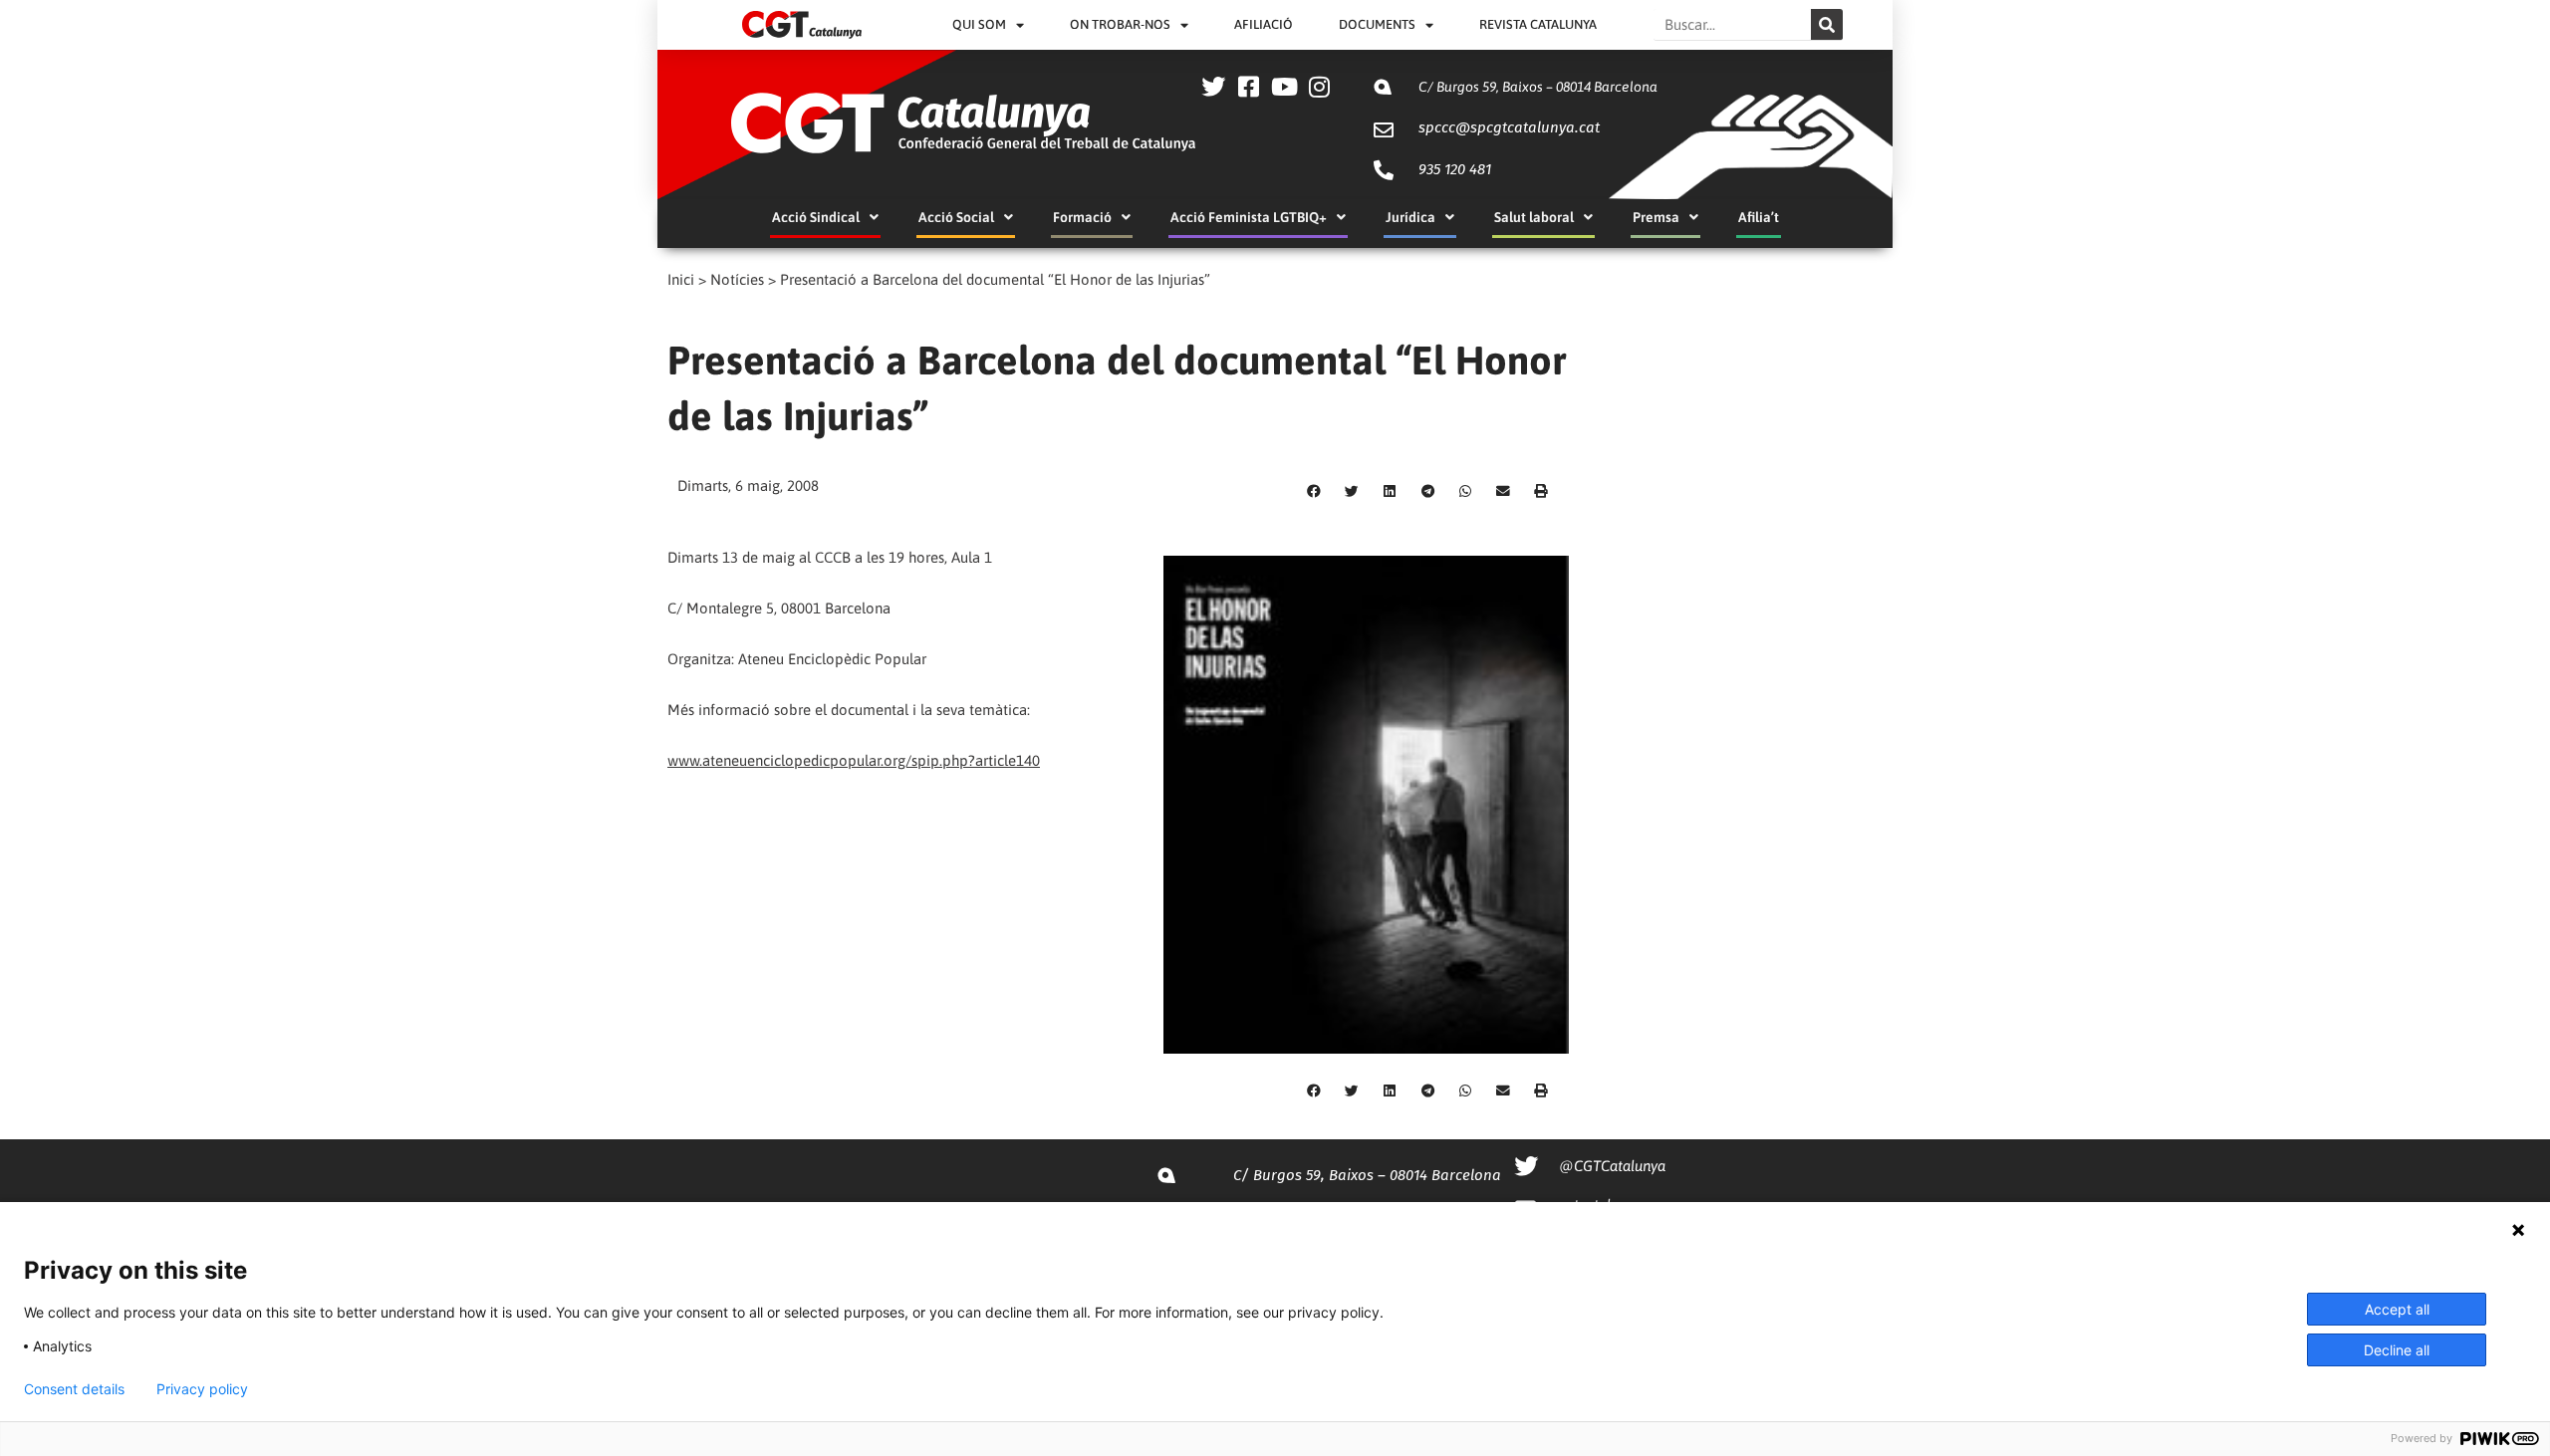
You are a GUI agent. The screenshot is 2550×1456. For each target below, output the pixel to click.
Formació (1082, 217)
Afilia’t (1759, 217)
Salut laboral (1534, 217)
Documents (1377, 24)
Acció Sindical (816, 217)
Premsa (1656, 217)
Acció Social (956, 217)
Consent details (74, 1389)
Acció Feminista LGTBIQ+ (1249, 217)
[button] (1314, 492)
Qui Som (979, 24)
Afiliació (1264, 24)
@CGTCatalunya (1612, 1166)
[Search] (1827, 24)
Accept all (2397, 1309)
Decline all (2397, 1350)
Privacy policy (202, 1389)
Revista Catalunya (1538, 24)
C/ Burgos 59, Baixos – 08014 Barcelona (1538, 87)
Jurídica (1410, 217)
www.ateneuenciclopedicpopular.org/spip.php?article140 (854, 760)
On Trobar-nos (1120, 24)
